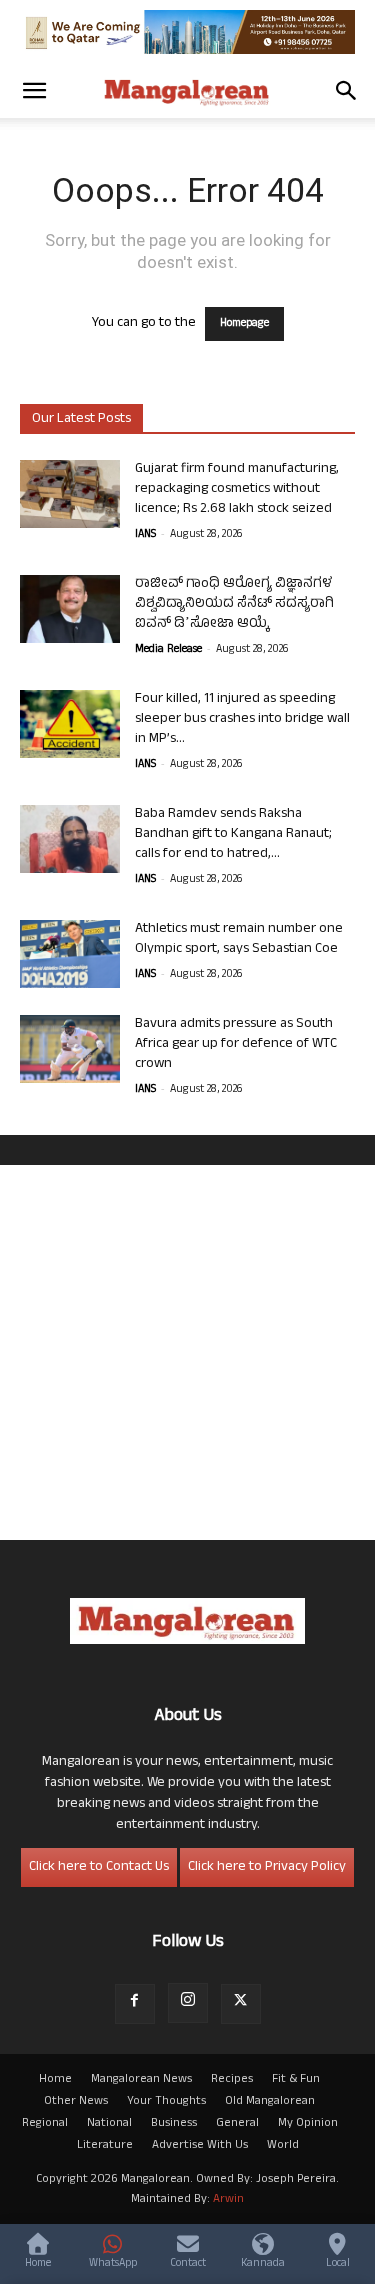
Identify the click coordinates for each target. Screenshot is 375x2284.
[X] (241, 2004)
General (237, 2124)
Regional (45, 2124)
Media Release (168, 650)
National (109, 2124)
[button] (34, 91)
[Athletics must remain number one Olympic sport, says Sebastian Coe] (70, 954)
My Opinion (308, 2124)
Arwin (228, 2200)
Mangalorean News (141, 2080)
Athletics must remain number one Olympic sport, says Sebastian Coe (239, 939)
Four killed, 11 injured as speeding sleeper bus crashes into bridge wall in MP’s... (242, 719)
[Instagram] (188, 2003)
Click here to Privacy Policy (267, 1867)
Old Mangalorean (270, 2102)
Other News (76, 2102)
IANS (145, 535)
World (283, 2146)
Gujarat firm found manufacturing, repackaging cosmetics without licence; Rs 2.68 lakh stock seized (237, 489)
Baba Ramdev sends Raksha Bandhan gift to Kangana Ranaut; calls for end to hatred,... (233, 834)
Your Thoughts (166, 2102)
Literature (105, 2146)
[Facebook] (135, 2004)
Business (174, 2124)
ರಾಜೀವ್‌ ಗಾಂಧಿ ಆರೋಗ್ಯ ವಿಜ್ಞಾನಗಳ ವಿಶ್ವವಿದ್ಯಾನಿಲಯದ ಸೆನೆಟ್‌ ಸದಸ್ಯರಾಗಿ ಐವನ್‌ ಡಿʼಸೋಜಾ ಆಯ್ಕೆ (234, 604)
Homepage (244, 324)
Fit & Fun (296, 2080)
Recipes (232, 2080)
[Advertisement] (187, 1352)
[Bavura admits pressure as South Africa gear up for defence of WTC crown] (70, 1049)
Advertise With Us (200, 2146)
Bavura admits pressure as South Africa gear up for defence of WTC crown (236, 1044)
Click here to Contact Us (99, 1867)
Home (55, 2080)
